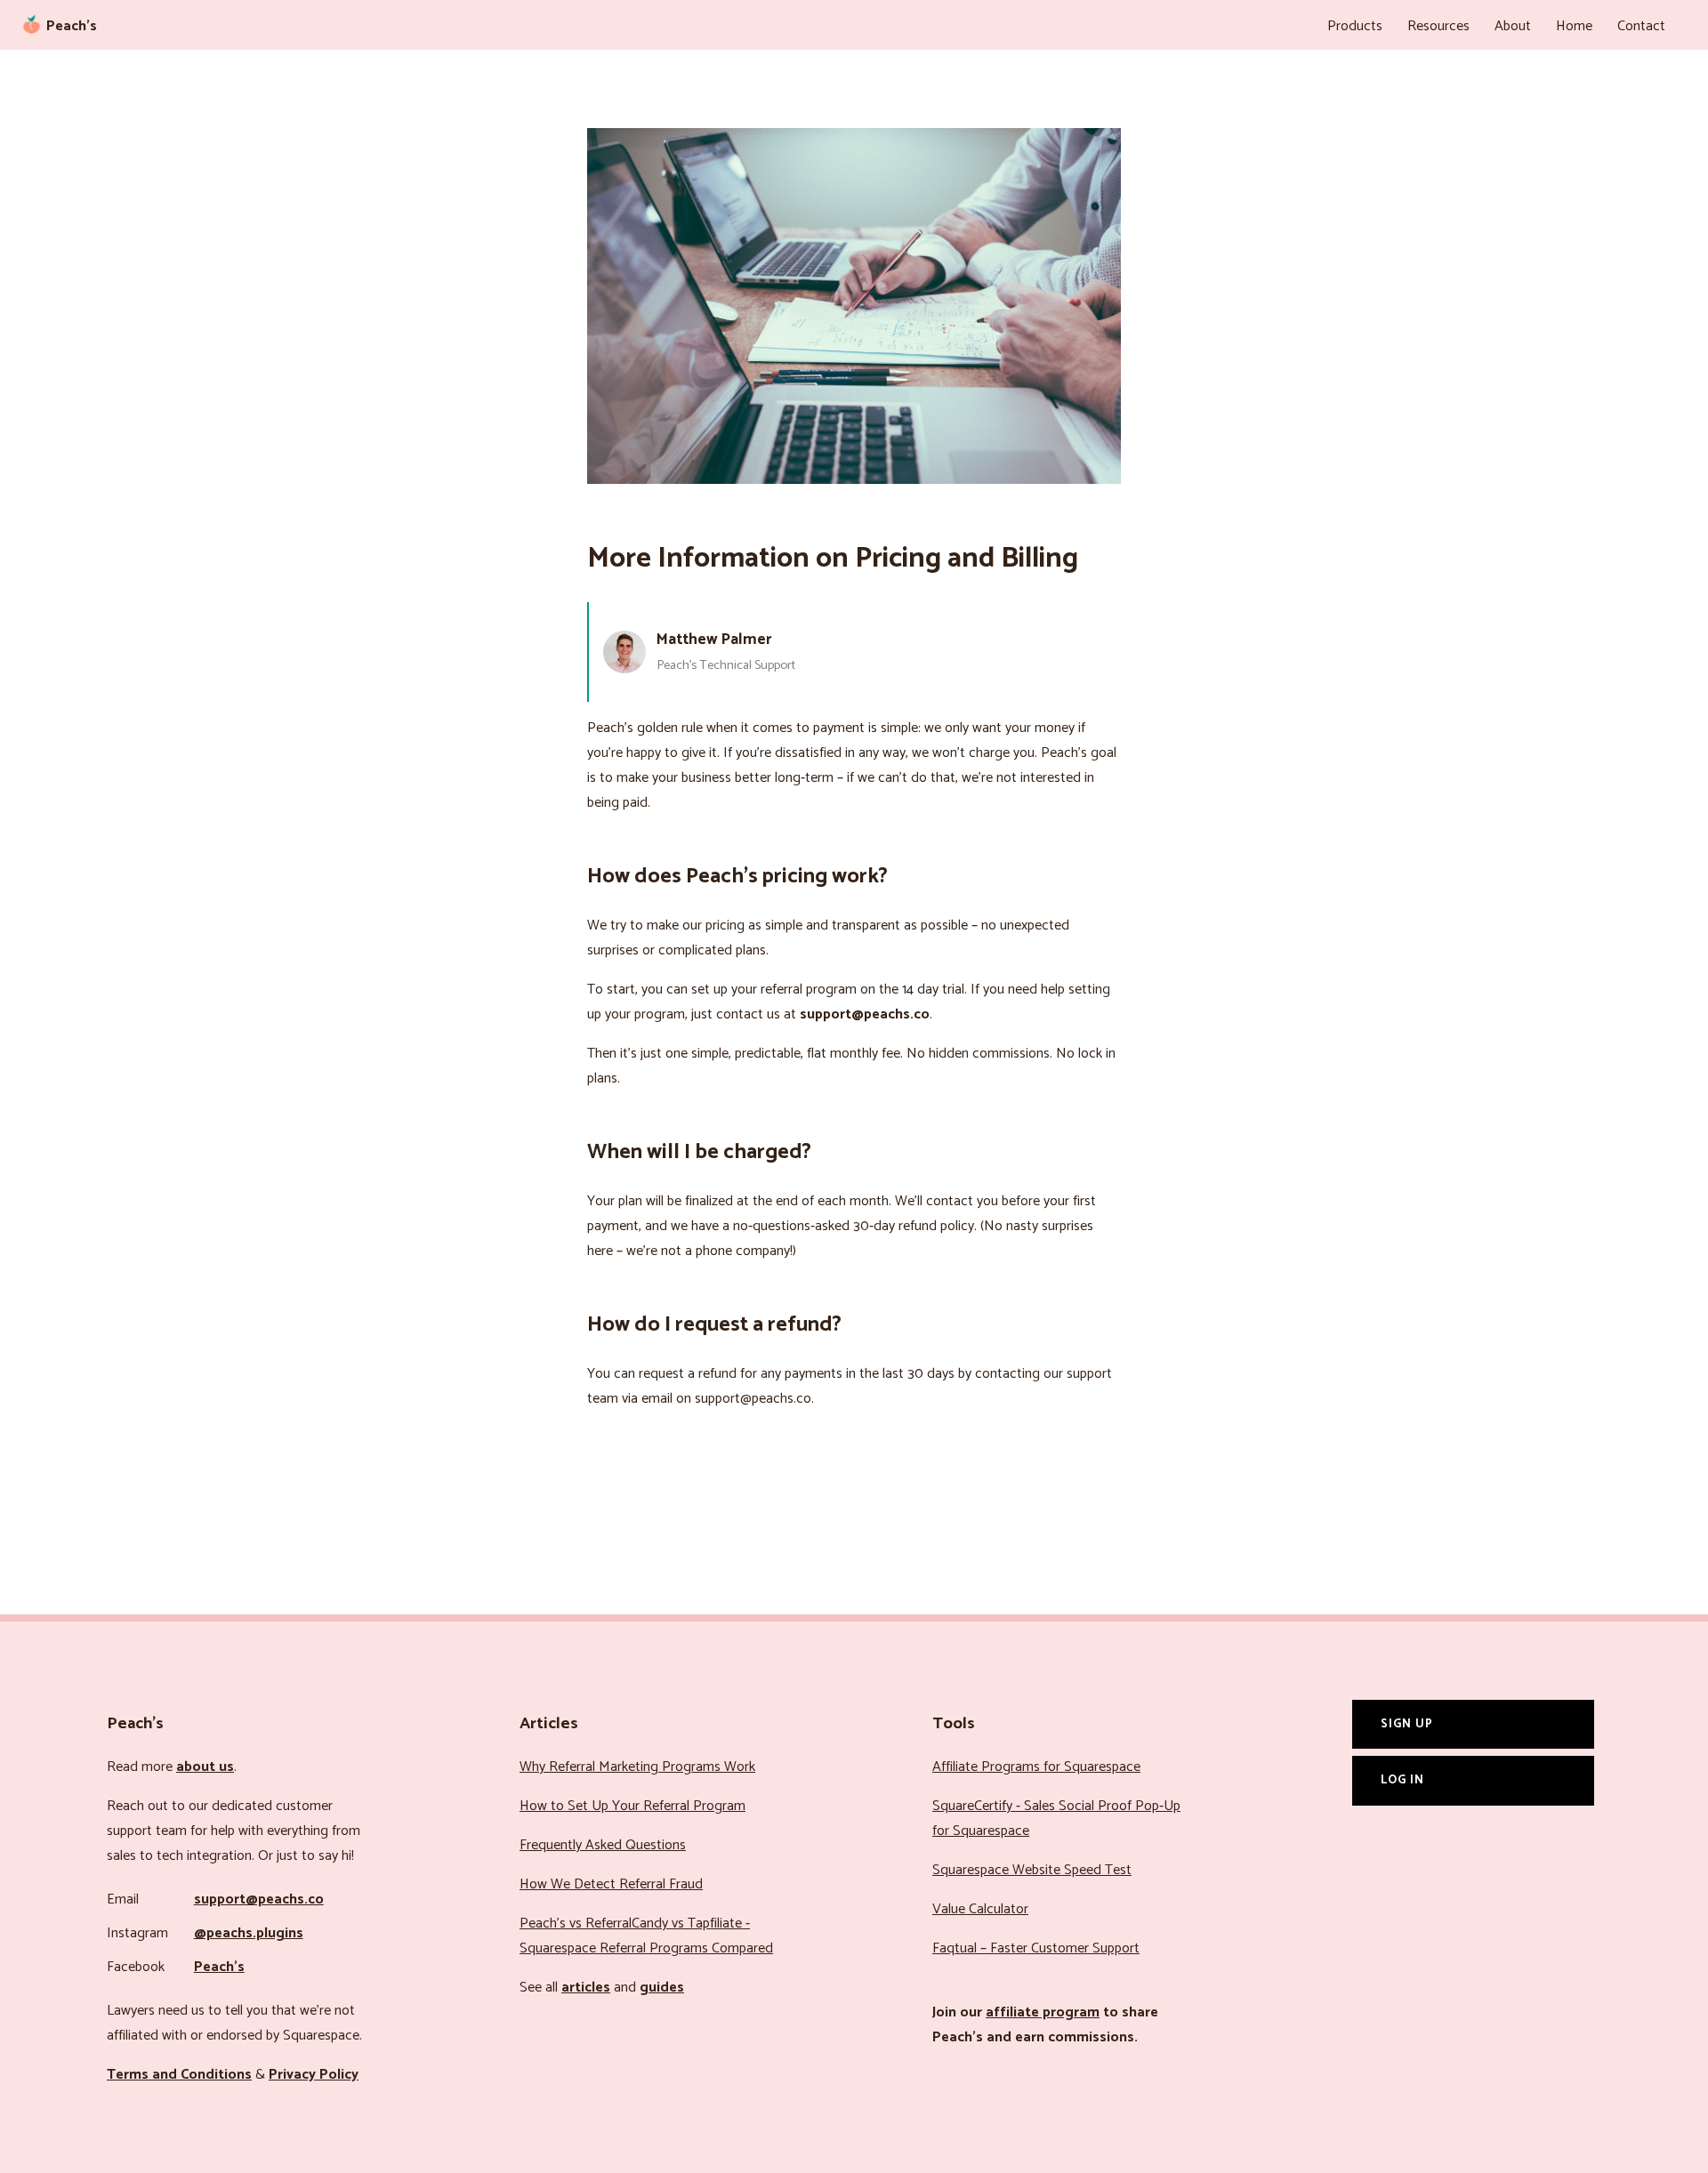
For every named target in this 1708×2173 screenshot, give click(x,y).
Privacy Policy (314, 2075)
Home (1574, 26)
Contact (1641, 26)
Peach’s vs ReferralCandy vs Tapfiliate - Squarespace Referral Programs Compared (646, 1936)
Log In (1402, 1780)
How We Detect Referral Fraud (611, 1884)
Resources (1438, 26)
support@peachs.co (259, 1899)
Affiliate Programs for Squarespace (1036, 1767)
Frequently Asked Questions (603, 1845)
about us (205, 1767)
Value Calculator (980, 1909)
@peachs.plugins (249, 1933)
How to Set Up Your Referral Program (632, 1806)
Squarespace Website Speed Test (1032, 1870)
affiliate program (1043, 2012)
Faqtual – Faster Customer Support (1036, 1948)
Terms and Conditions (179, 2075)
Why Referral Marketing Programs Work (637, 1767)
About (1513, 26)
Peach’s (219, 1967)
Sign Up (1407, 1724)
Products (1355, 26)
